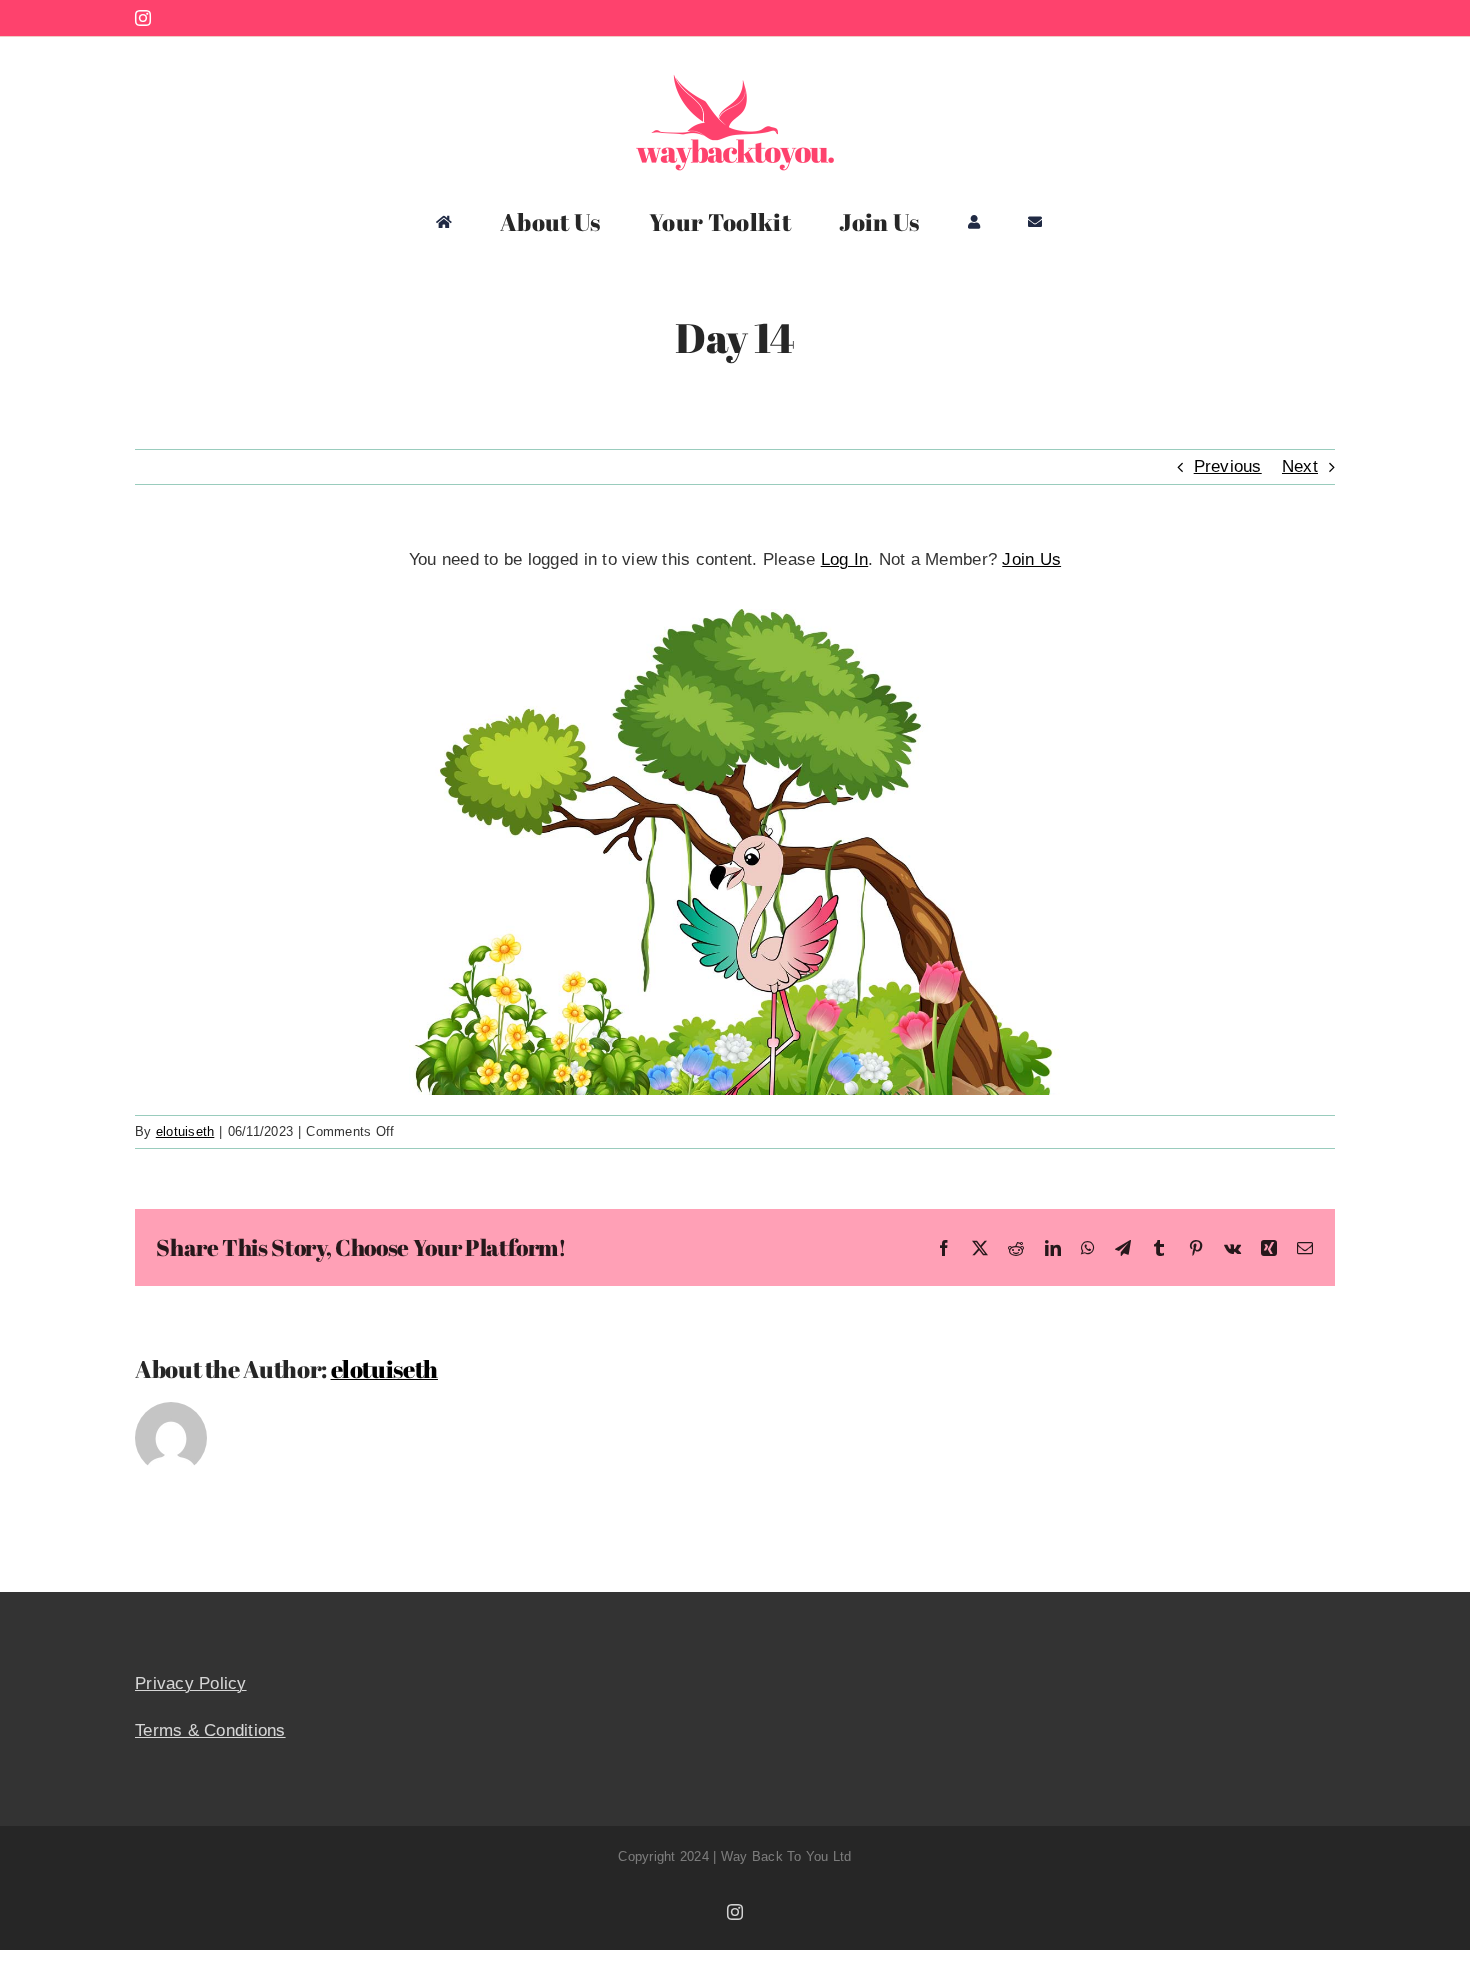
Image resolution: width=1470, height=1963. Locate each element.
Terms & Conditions (210, 1730)
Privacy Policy (191, 1683)
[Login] (974, 222)
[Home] (444, 222)
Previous (1228, 466)
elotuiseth (185, 1131)
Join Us (1031, 559)
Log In (845, 559)
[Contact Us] (1035, 222)
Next (1300, 466)
